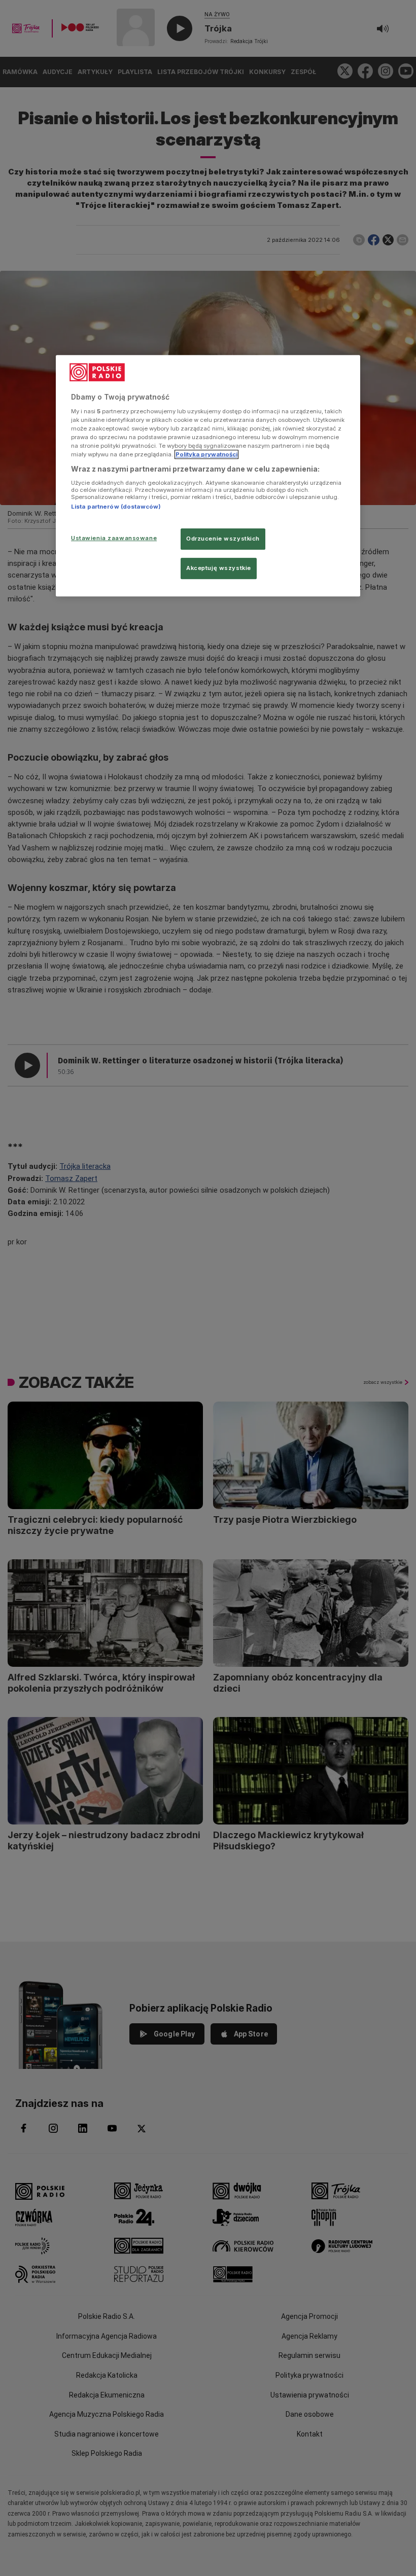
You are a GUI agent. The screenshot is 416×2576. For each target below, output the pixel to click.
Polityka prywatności (206, 454)
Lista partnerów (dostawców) (116, 507)
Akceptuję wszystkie (219, 568)
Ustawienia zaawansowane (114, 538)
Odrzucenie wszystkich (223, 539)
